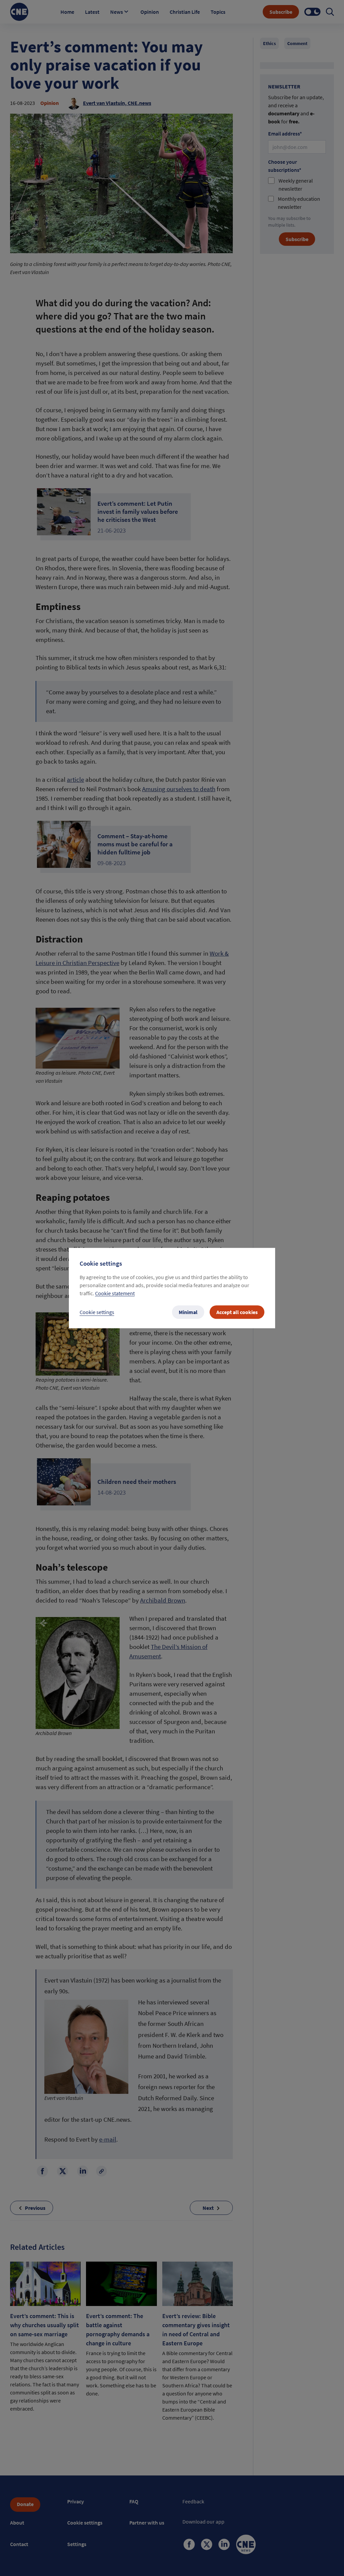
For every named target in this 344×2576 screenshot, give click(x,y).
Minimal (188, 1312)
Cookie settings (97, 1312)
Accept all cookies (237, 1312)
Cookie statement (115, 1293)
